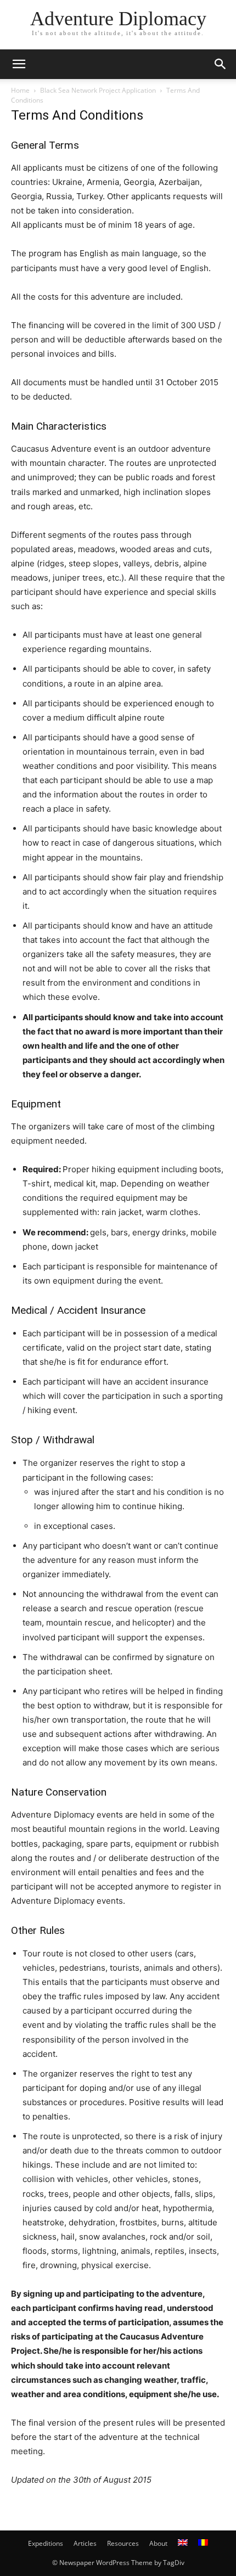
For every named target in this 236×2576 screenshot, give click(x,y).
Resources (123, 2543)
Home (20, 90)
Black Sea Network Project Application (98, 90)
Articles (85, 2543)
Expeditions (46, 2543)
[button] (19, 64)
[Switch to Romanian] (203, 2544)
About (158, 2543)
